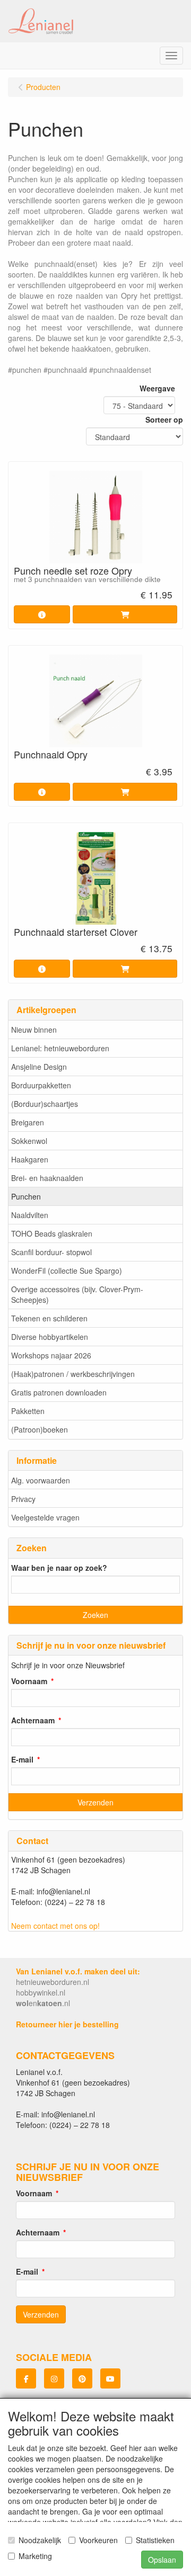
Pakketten (28, 1411)
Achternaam (33, 1720)
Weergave (157, 388)
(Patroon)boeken (40, 1429)
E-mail (22, 1759)
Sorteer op (164, 419)
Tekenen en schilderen (49, 1318)
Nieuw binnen (34, 1030)
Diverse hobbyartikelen (50, 1337)
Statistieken (155, 2540)
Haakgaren (30, 1159)
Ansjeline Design (39, 1067)
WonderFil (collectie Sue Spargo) (67, 1271)
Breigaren (28, 1122)
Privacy (23, 1499)
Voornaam (29, 1681)
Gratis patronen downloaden (59, 1392)
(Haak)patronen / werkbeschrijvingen (73, 1374)
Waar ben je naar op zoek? (59, 1568)
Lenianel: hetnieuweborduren (60, 1048)
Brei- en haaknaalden (47, 1178)
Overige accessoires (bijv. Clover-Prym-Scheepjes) (77, 1294)
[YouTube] (110, 2378)
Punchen (26, 1196)
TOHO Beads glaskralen (52, 1233)
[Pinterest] (82, 2378)
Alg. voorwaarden (41, 1480)
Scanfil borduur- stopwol (51, 1252)
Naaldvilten (30, 1215)
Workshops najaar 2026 (51, 1355)
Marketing (35, 2556)
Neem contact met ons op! (55, 1926)
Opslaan (162, 2560)
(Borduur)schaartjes (45, 1104)
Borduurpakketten (41, 1085)
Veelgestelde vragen (45, 1517)
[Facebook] (26, 2378)
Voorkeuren (98, 2540)
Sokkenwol (29, 1141)
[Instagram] (54, 2378)
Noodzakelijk (40, 2540)
